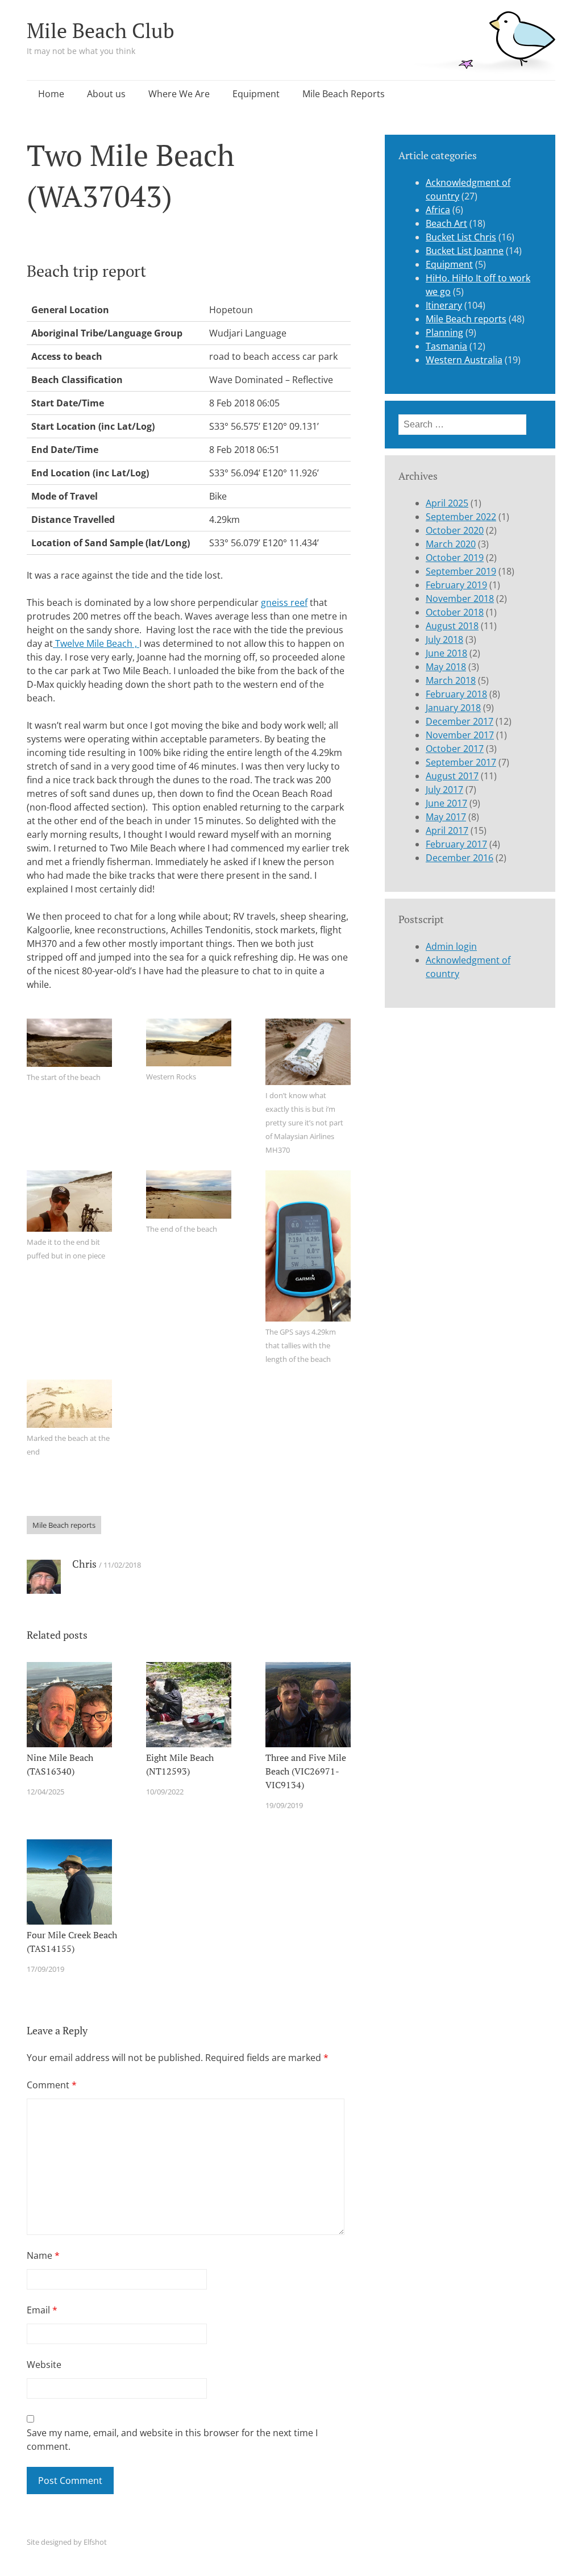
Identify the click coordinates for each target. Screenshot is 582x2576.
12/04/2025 (45, 1792)
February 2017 (456, 844)
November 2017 (460, 735)
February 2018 (456, 694)
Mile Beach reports (64, 1525)
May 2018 (446, 667)
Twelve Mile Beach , (96, 643)
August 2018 (452, 626)
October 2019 (455, 558)
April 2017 (447, 830)
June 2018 (446, 653)
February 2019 (456, 585)
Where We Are (179, 94)
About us (106, 94)
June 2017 (446, 803)
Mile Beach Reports (344, 94)
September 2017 (461, 762)
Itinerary (444, 305)
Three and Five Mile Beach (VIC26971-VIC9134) (306, 1771)
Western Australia (464, 360)
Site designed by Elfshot (67, 2542)
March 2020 (451, 544)
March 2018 (451, 680)
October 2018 (455, 612)
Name (43, 2255)
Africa (438, 210)
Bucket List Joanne (465, 251)
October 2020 (455, 530)
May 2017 (446, 817)
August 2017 (452, 776)
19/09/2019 (284, 1805)
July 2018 (444, 639)
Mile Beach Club (101, 30)
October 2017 (455, 749)
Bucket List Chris (461, 237)
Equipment (256, 94)
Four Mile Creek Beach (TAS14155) (72, 1942)
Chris (84, 1564)
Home (51, 94)
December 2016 (460, 858)
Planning (444, 333)
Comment (52, 2085)
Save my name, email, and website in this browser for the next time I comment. (172, 2440)
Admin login (451, 946)
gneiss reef (284, 603)
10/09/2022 (165, 1792)
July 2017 (444, 790)
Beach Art (446, 223)
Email (42, 2310)
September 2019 (461, 571)
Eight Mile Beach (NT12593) (180, 1764)
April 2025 (447, 503)
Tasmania (446, 346)
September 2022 (461, 517)
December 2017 (460, 721)
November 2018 (460, 599)
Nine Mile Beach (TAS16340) (60, 1764)
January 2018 (453, 708)
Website (44, 2365)
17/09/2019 (45, 1969)
